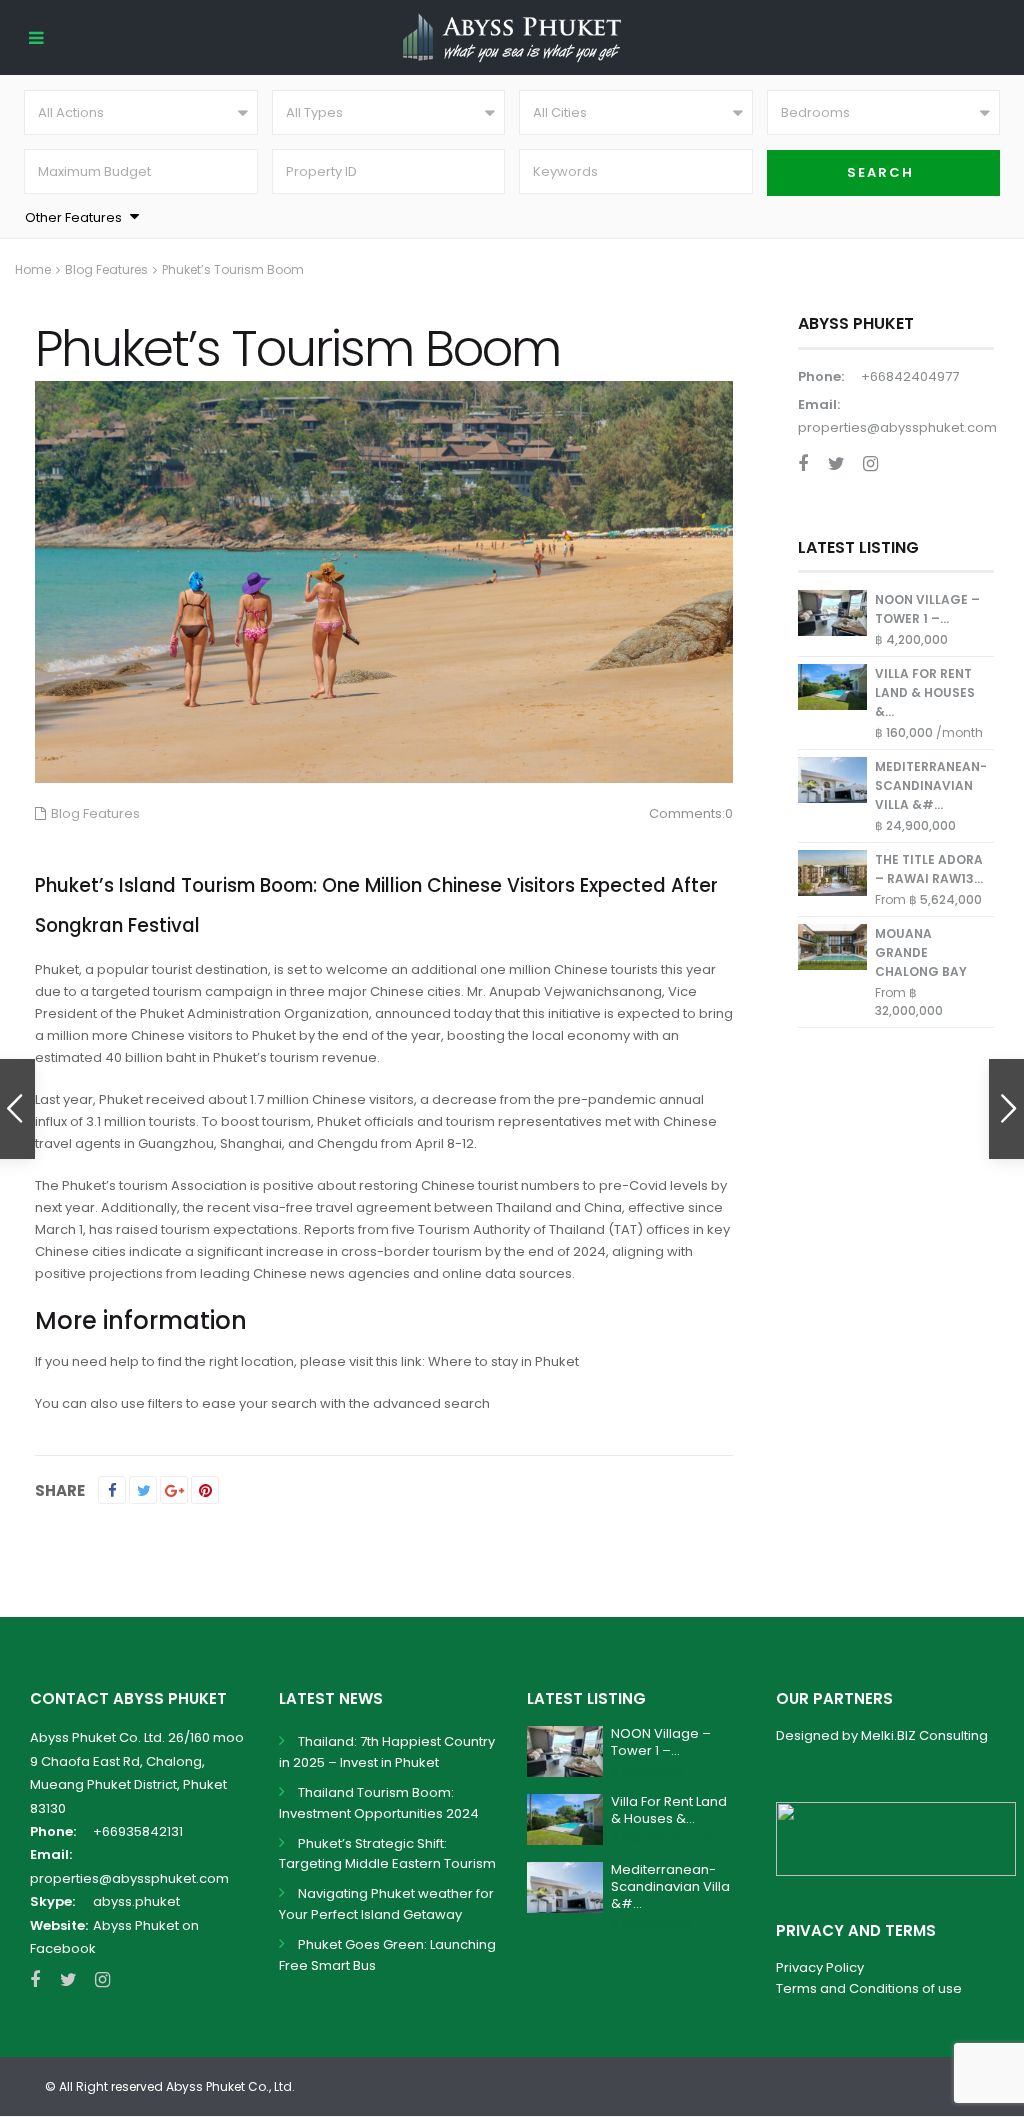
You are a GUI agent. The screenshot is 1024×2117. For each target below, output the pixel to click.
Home (33, 269)
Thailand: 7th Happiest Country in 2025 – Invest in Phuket (387, 1752)
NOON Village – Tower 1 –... (661, 1742)
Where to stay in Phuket (503, 1361)
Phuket (57, 969)
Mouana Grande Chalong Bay (921, 952)
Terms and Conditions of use (869, 1988)
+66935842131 (138, 1831)
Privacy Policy (820, 1967)
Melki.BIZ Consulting (924, 1735)
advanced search (431, 1403)
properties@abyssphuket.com (897, 427)
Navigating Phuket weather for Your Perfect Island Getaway (386, 1904)
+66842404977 (910, 376)
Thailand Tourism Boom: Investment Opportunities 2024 (379, 1803)
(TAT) (625, 1229)
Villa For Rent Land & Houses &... (925, 692)
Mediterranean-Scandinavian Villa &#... (931, 785)
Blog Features (106, 269)
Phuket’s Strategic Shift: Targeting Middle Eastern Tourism (387, 1854)
